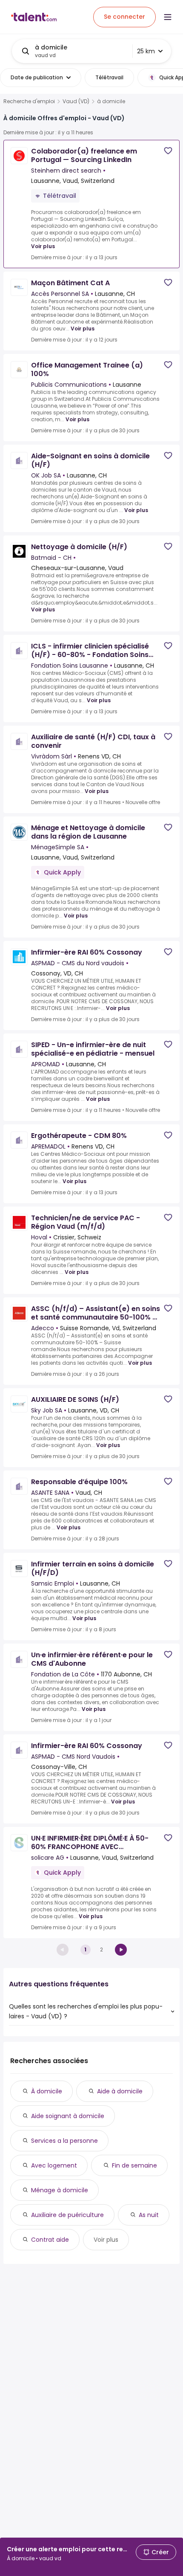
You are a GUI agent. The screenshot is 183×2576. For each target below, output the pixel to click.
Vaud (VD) (76, 101)
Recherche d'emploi (29, 101)
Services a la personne (64, 2141)
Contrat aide (50, 2240)
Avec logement (54, 2165)
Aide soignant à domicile (68, 2116)
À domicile (47, 2091)
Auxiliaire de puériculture (67, 2215)
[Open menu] (168, 17)
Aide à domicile (120, 2091)
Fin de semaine (134, 2165)
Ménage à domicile (60, 2190)
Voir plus (43, 246)
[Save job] (168, 151)
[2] (121, 1950)
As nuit (149, 2215)
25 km (146, 51)
